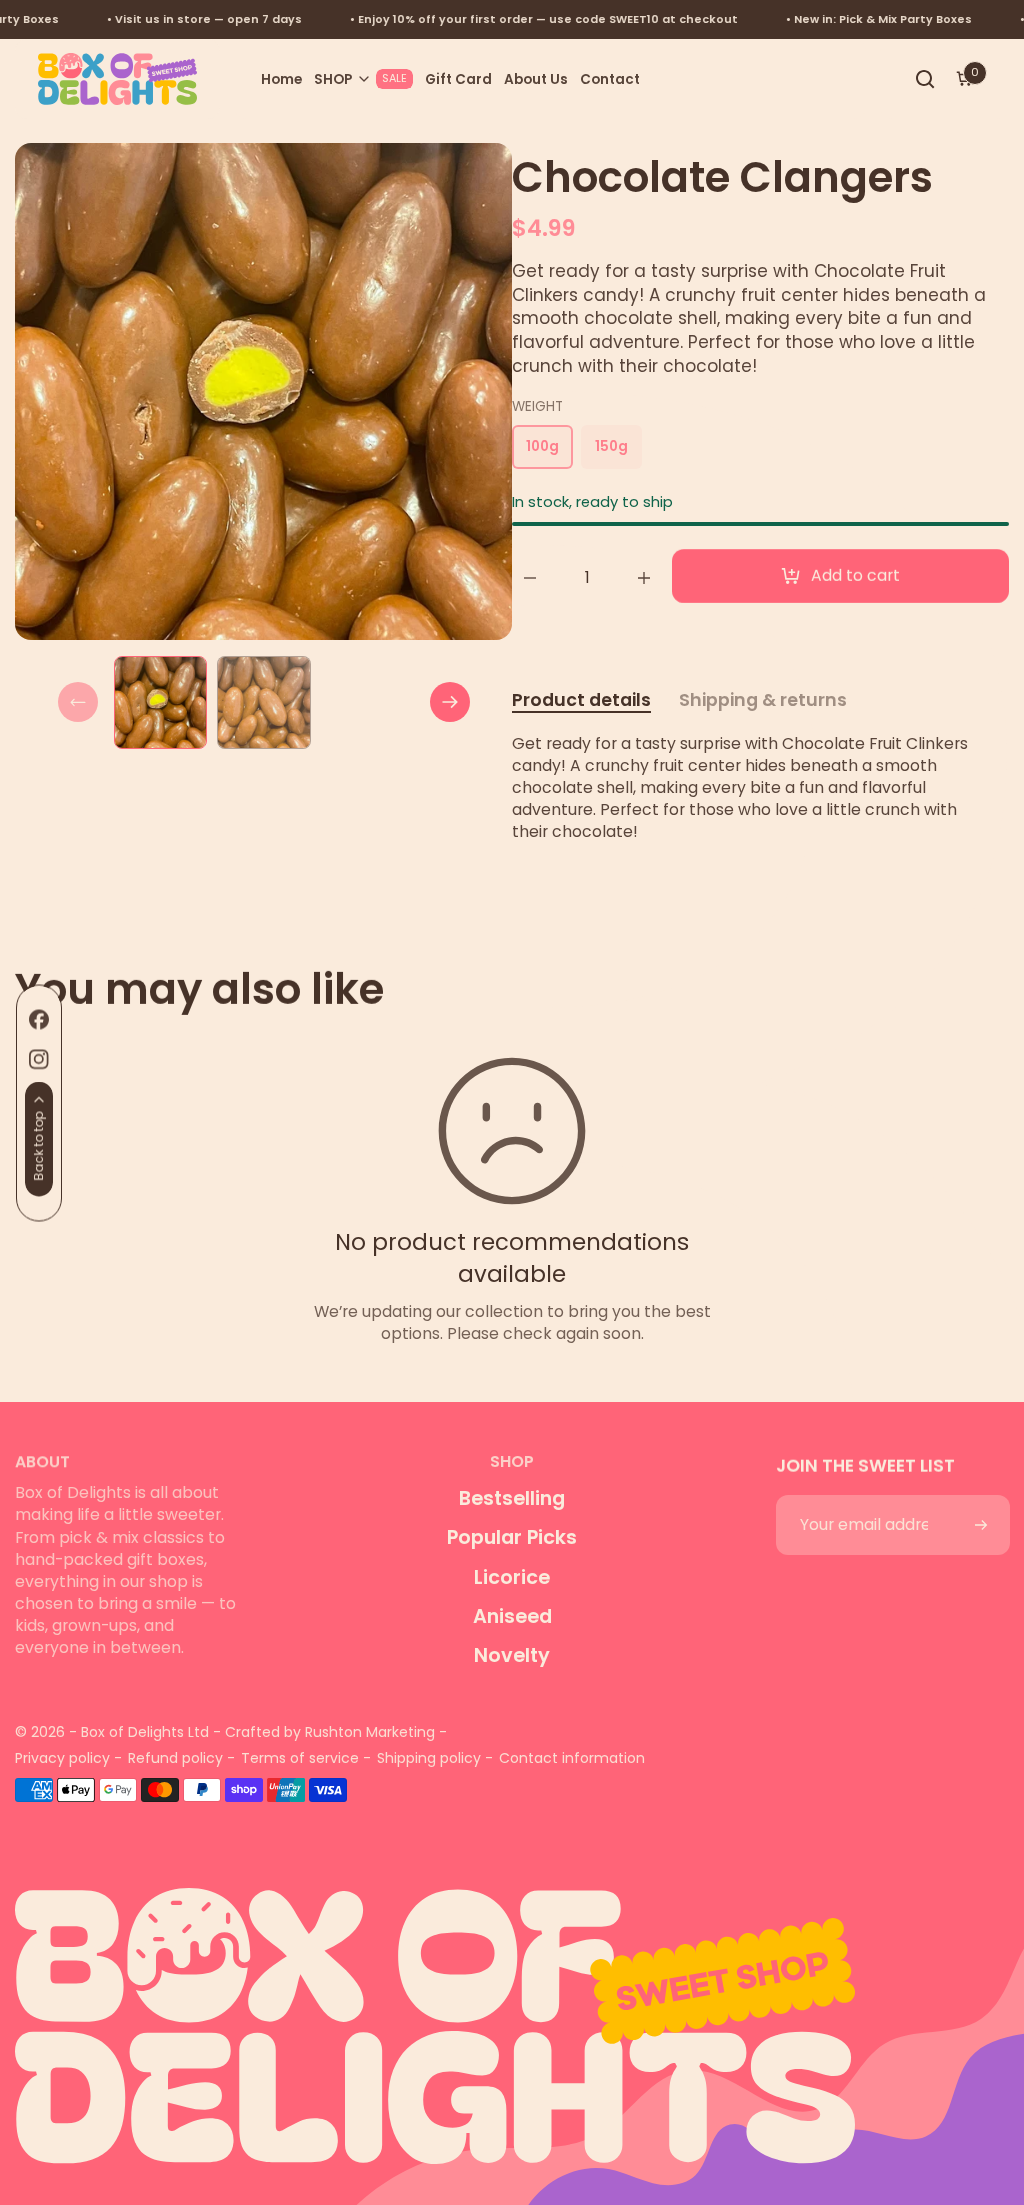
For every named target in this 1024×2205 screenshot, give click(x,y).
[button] (363, 79)
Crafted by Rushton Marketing (330, 1732)
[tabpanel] (165, 702)
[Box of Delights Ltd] (512, 2011)
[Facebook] (39, 1019)
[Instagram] (39, 1059)
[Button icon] (980, 1525)
